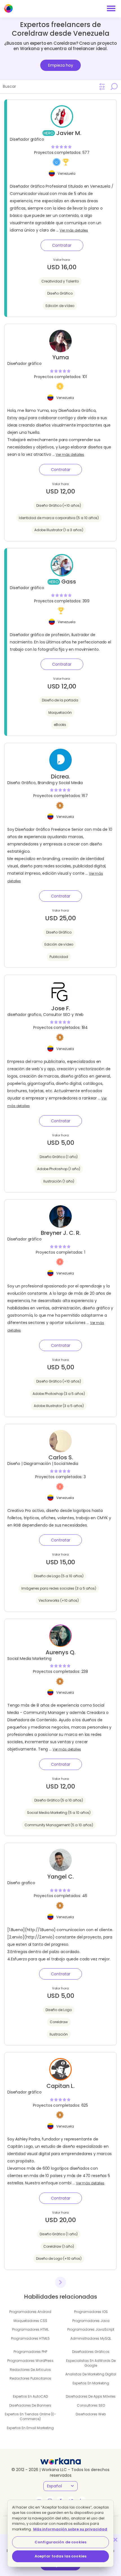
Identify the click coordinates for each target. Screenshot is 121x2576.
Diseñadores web (91, 2414)
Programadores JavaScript (91, 2329)
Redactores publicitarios (30, 2378)
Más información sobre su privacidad (70, 2529)
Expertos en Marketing (91, 2383)
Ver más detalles (74, 230)
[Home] (8, 8)
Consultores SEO (91, 2405)
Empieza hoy (61, 65)
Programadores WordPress (30, 2361)
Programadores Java (91, 2321)
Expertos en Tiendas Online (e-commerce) (30, 2416)
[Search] (114, 86)
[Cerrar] (115, 2540)
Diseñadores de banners (30, 2405)
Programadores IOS (91, 2312)
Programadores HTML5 (30, 2338)
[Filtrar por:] (102, 87)
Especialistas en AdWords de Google (91, 2363)
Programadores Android (30, 2312)
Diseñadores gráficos (91, 2352)
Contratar (62, 245)
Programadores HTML (30, 2329)
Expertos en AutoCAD (30, 2396)
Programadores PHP (30, 2352)
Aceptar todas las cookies (60, 2556)
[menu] (111, 8)
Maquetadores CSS (30, 2321)
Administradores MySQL (91, 2338)
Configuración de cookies (60, 2542)
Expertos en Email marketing (30, 2428)
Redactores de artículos (30, 2370)
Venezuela (67, 173)
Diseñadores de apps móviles (91, 2396)
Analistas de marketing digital (91, 2374)
